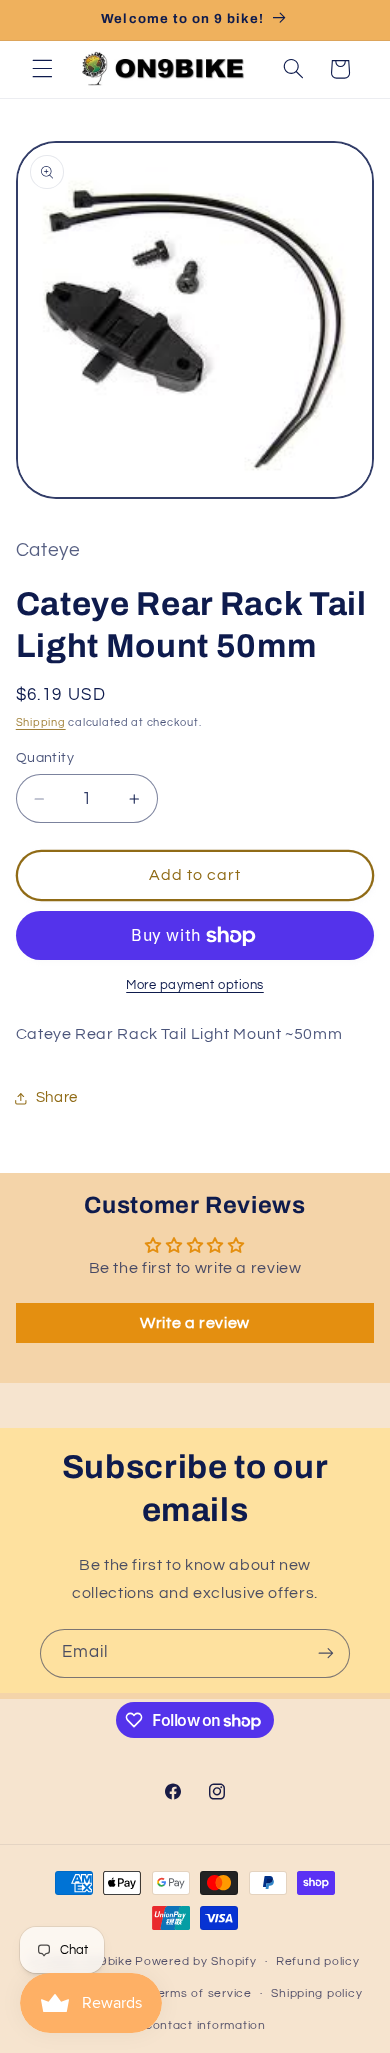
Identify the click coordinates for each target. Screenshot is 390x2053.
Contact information (205, 2025)
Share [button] (57, 1097)
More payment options (195, 985)
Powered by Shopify (195, 1961)
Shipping (41, 722)
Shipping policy (316, 1993)
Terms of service (201, 1993)
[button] (42, 69)
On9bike (107, 1961)
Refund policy (318, 1961)
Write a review (195, 1323)
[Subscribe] (326, 1653)
